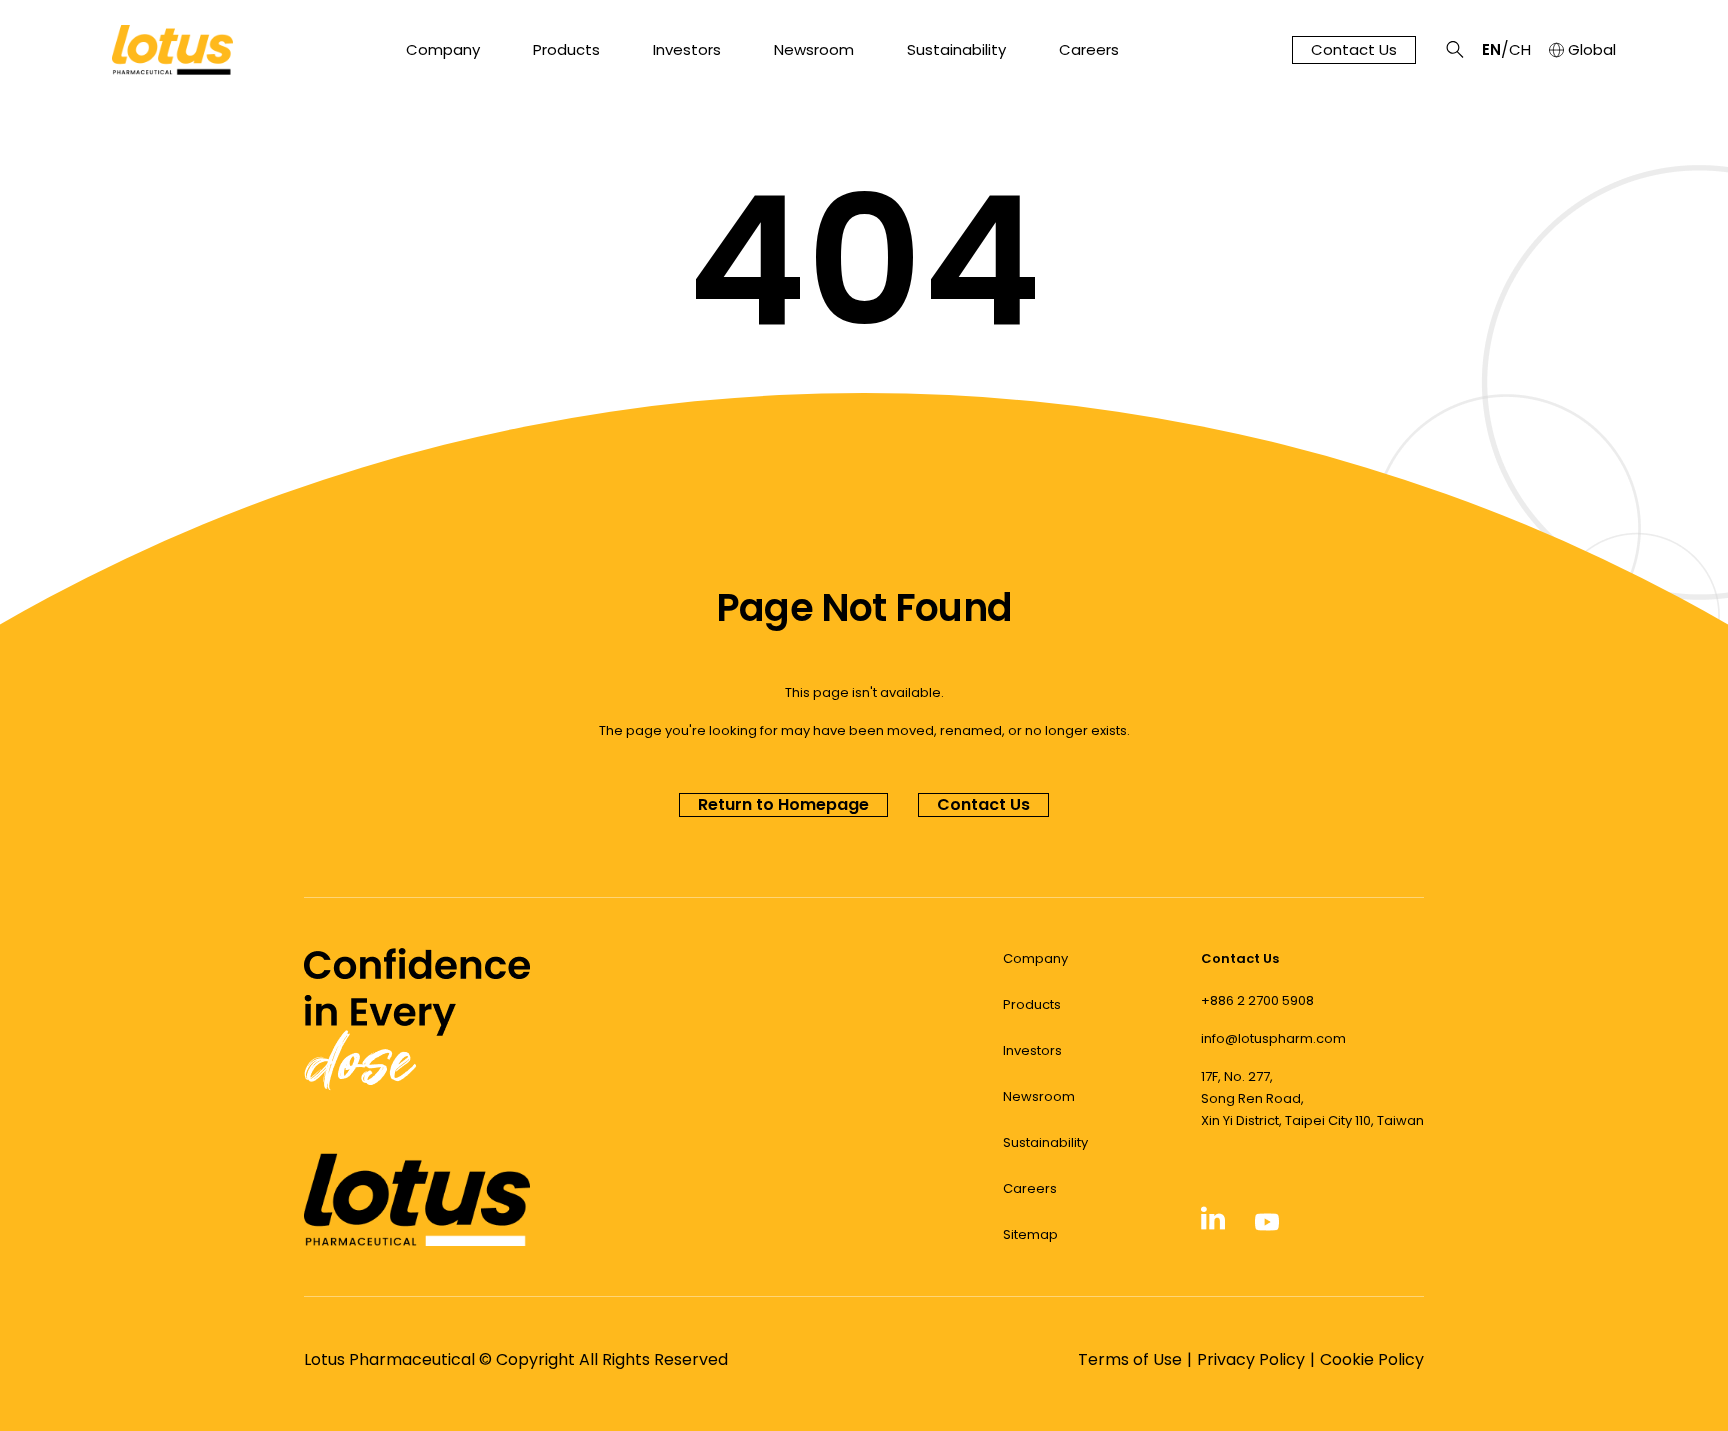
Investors (687, 50)
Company (443, 50)
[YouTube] (1267, 1228)
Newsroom (814, 50)
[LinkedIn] (1213, 1226)
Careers (1089, 50)
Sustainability (956, 50)
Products (566, 50)
